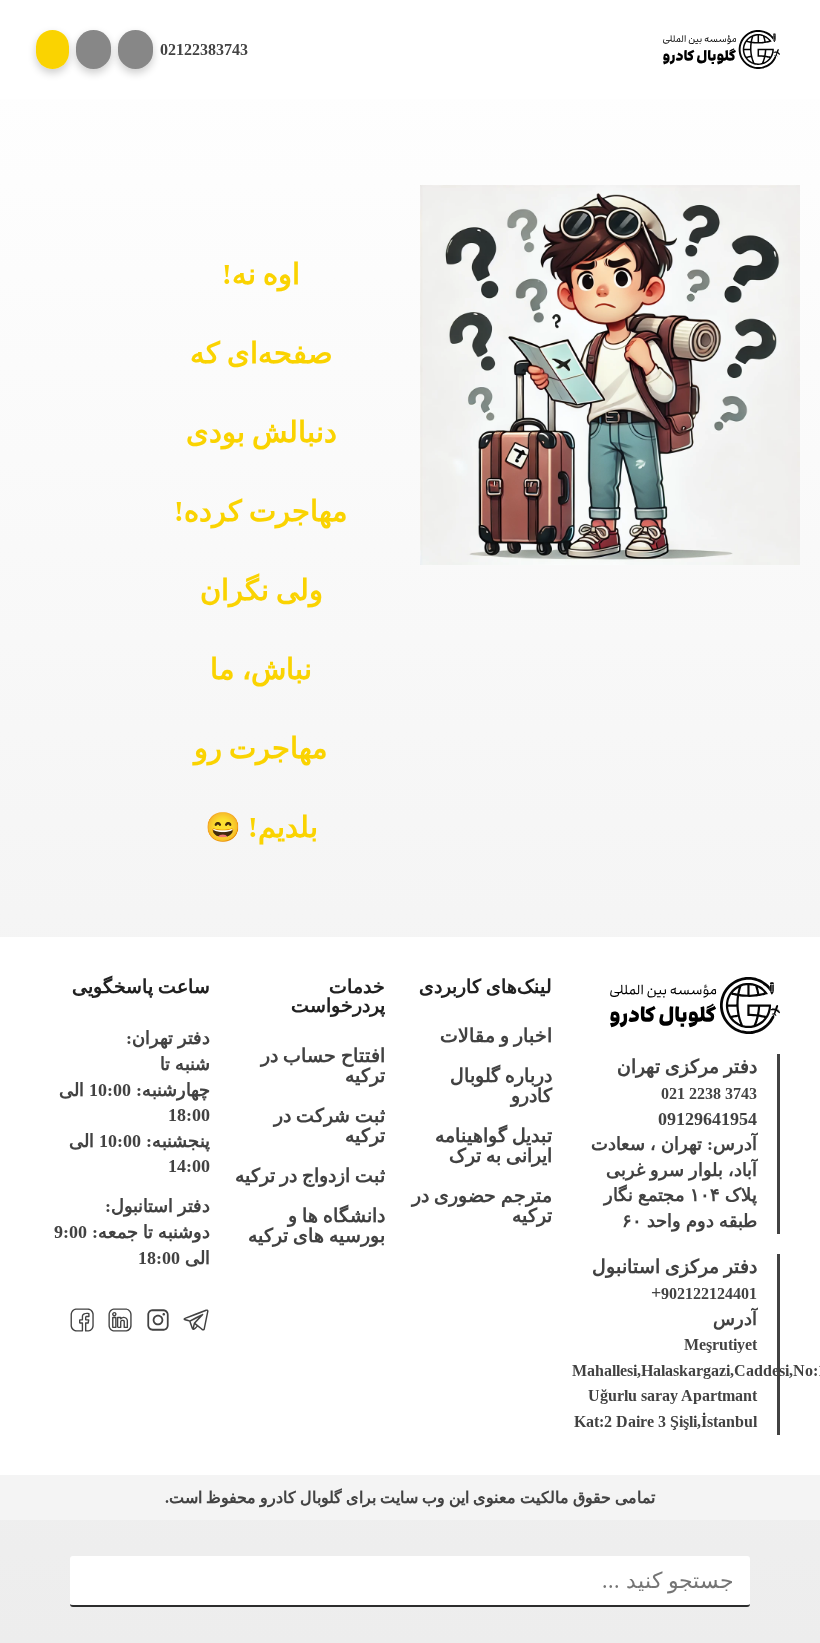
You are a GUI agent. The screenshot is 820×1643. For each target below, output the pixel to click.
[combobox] (410, 1582)
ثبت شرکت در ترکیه (329, 1126)
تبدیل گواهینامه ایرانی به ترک (493, 1146)
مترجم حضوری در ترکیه (482, 1206)
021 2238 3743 (709, 1093)
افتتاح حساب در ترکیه (323, 1066)
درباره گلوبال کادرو (501, 1086)
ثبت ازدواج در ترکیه (310, 1176)
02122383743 (204, 49)
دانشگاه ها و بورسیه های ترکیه (316, 1226)
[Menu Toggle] (52, 49)
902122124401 (709, 1293)
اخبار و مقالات (496, 1036)
